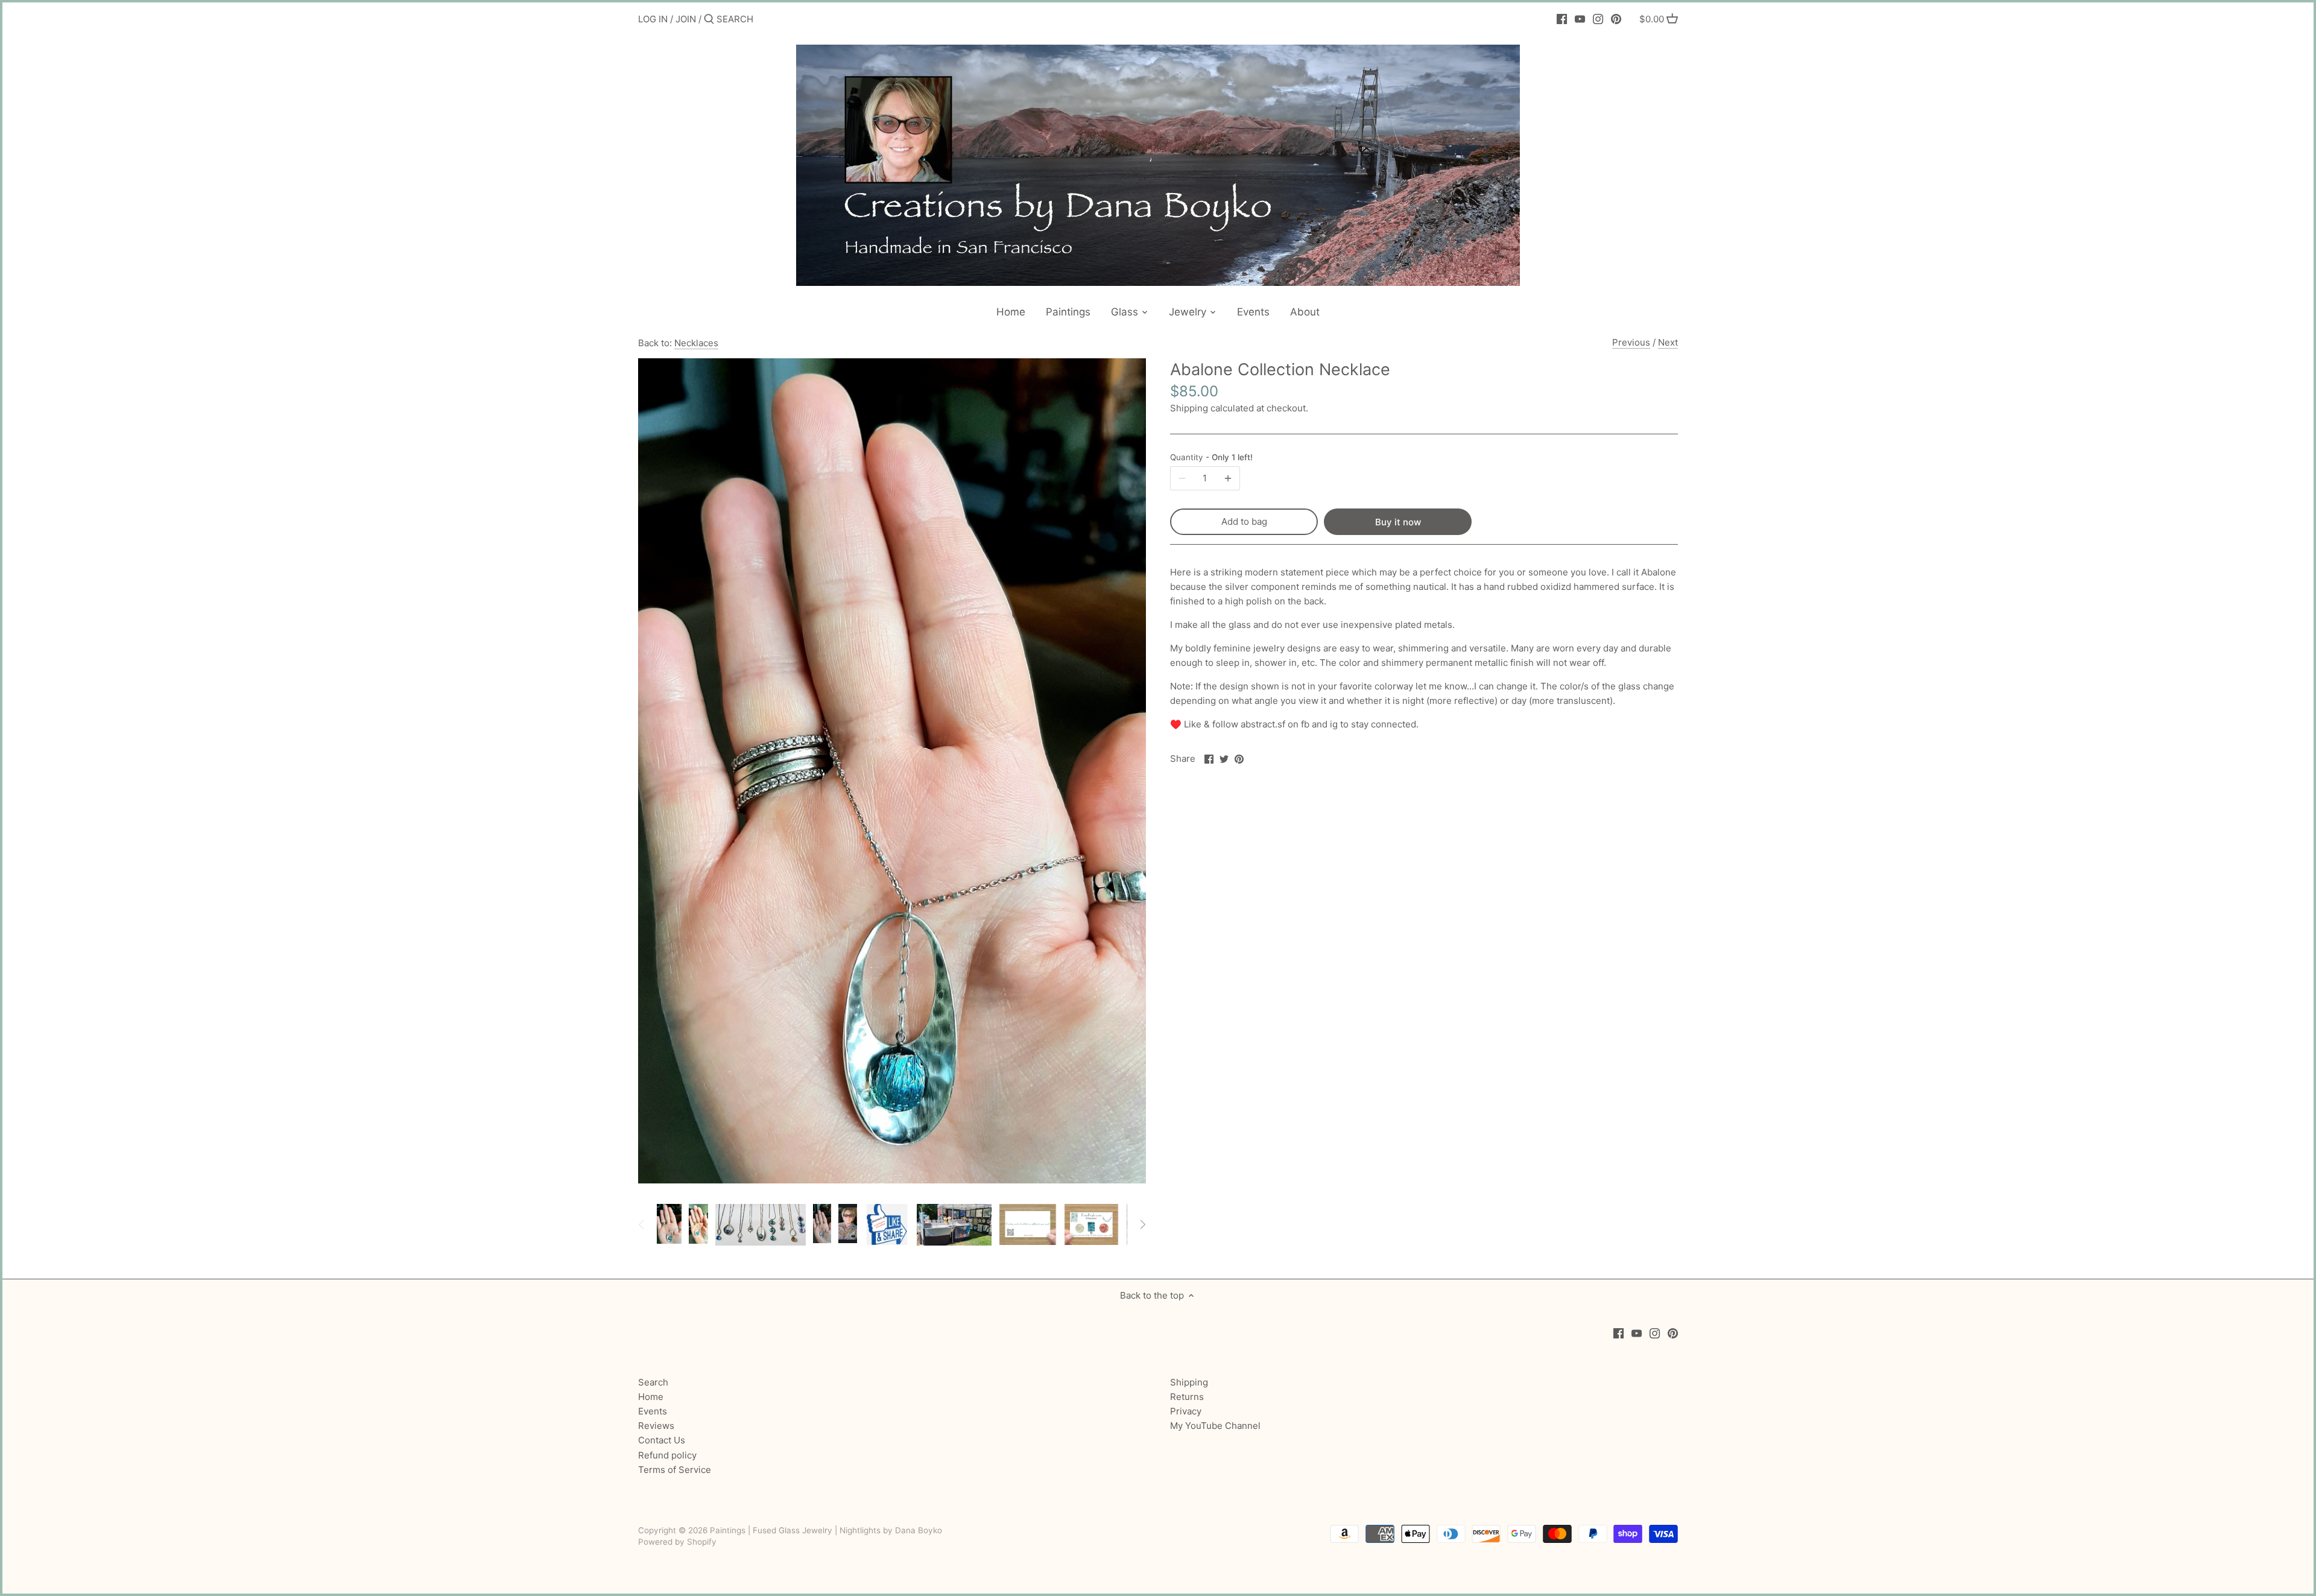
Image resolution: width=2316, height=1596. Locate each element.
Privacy (1186, 1411)
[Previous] (642, 1224)
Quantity (1211, 457)
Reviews (656, 1426)
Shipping (1189, 408)
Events (653, 1411)
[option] (669, 1224)
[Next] (1142, 1224)
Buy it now (1398, 522)
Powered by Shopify (677, 1542)
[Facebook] (1562, 19)
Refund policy (667, 1455)
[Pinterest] (1616, 19)
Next (1668, 342)
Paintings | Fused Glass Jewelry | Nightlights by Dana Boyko (826, 1530)
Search (653, 1382)
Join (686, 19)
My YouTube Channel (1215, 1426)
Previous (1631, 342)
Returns (1187, 1397)
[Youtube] (1580, 19)
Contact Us (662, 1440)
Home (651, 1397)
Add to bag (1244, 521)
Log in (653, 19)
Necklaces (696, 343)
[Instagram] (1598, 19)
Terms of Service (675, 1470)
